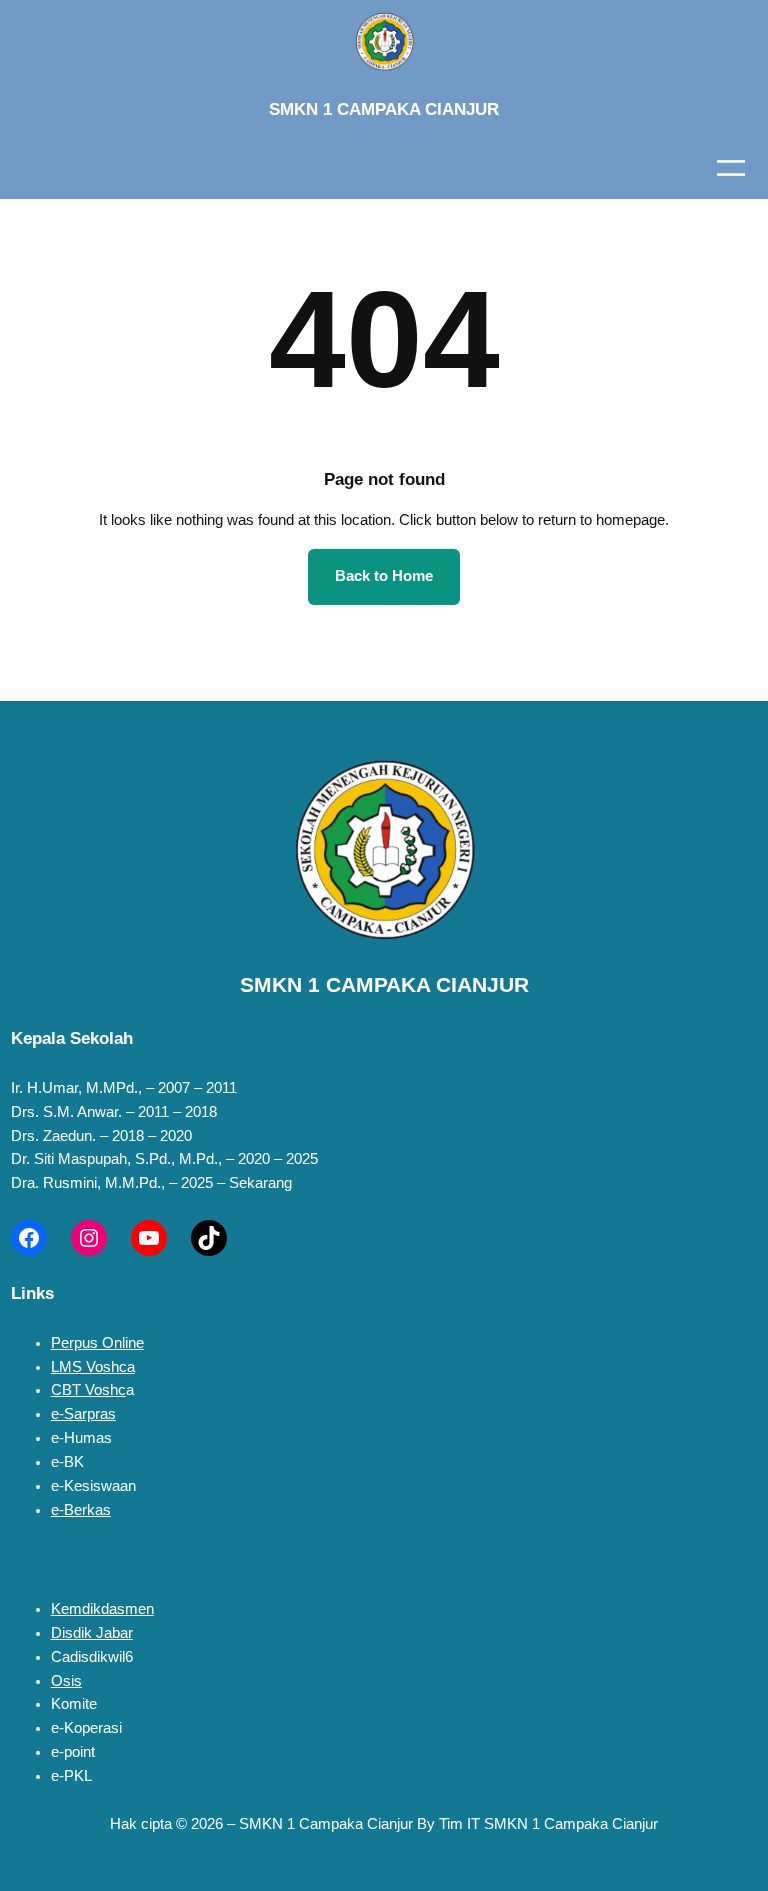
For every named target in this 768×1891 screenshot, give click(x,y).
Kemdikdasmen (102, 1609)
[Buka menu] (731, 168)
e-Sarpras (83, 1414)
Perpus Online (97, 1343)
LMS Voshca (93, 1367)
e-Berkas (81, 1510)
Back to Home (384, 576)
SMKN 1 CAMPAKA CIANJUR (384, 109)
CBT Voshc (88, 1390)
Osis (66, 1681)
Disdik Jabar (92, 1633)
